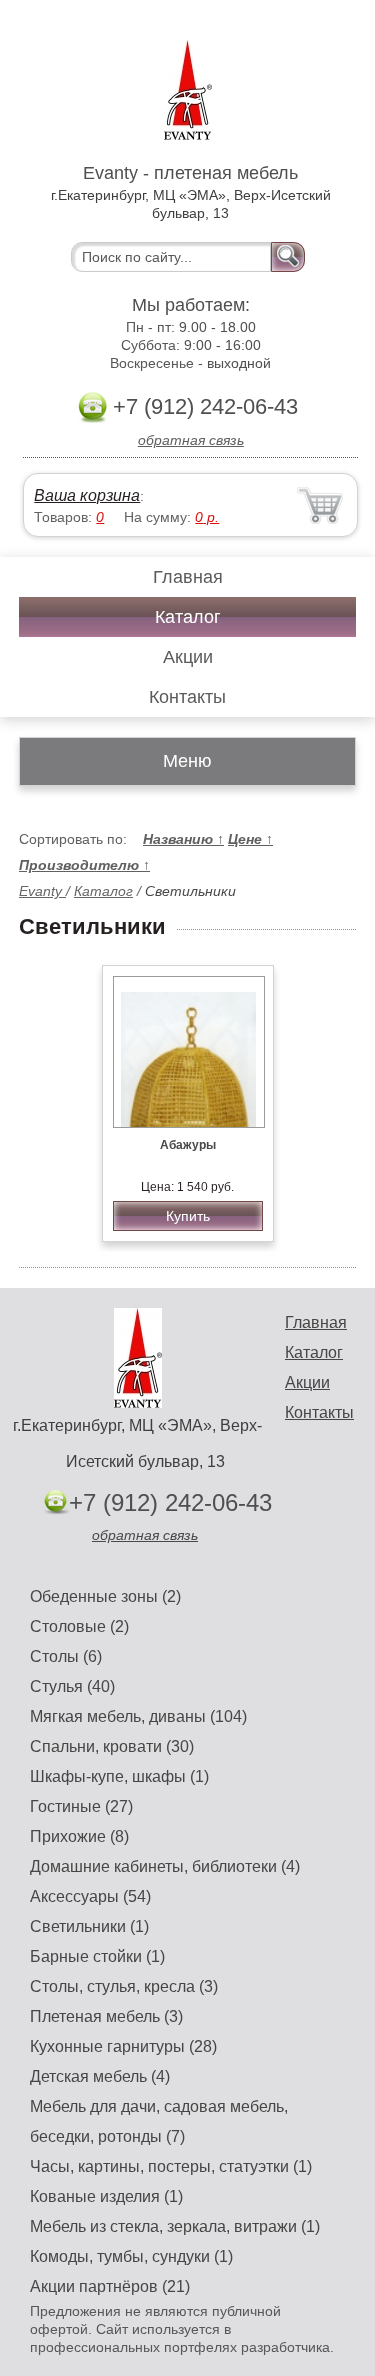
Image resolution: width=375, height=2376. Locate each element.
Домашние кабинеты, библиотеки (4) (165, 1866)
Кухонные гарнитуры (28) (123, 2046)
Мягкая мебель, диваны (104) (138, 1716)
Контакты (187, 697)
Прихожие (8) (79, 1836)
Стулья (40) (72, 1686)
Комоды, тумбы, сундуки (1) (131, 2256)
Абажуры (188, 1145)
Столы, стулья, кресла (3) (124, 1986)
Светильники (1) (89, 1926)
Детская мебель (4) (100, 2076)
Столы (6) (66, 1656)
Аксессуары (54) (90, 1896)
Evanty (42, 891)
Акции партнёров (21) (110, 2286)
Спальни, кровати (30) (112, 1746)
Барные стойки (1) (97, 1956)
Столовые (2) (79, 1626)
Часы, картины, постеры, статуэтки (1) (171, 2166)
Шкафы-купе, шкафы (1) (119, 1776)
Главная (188, 577)
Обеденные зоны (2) (105, 1596)
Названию (183, 839)
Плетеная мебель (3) (106, 2016)
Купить (188, 1216)
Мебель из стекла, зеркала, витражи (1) (175, 2226)
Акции (188, 657)
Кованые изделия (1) (106, 2196)
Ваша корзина (87, 495)
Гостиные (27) (81, 1806)
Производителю (84, 865)
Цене (250, 839)
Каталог (188, 617)
